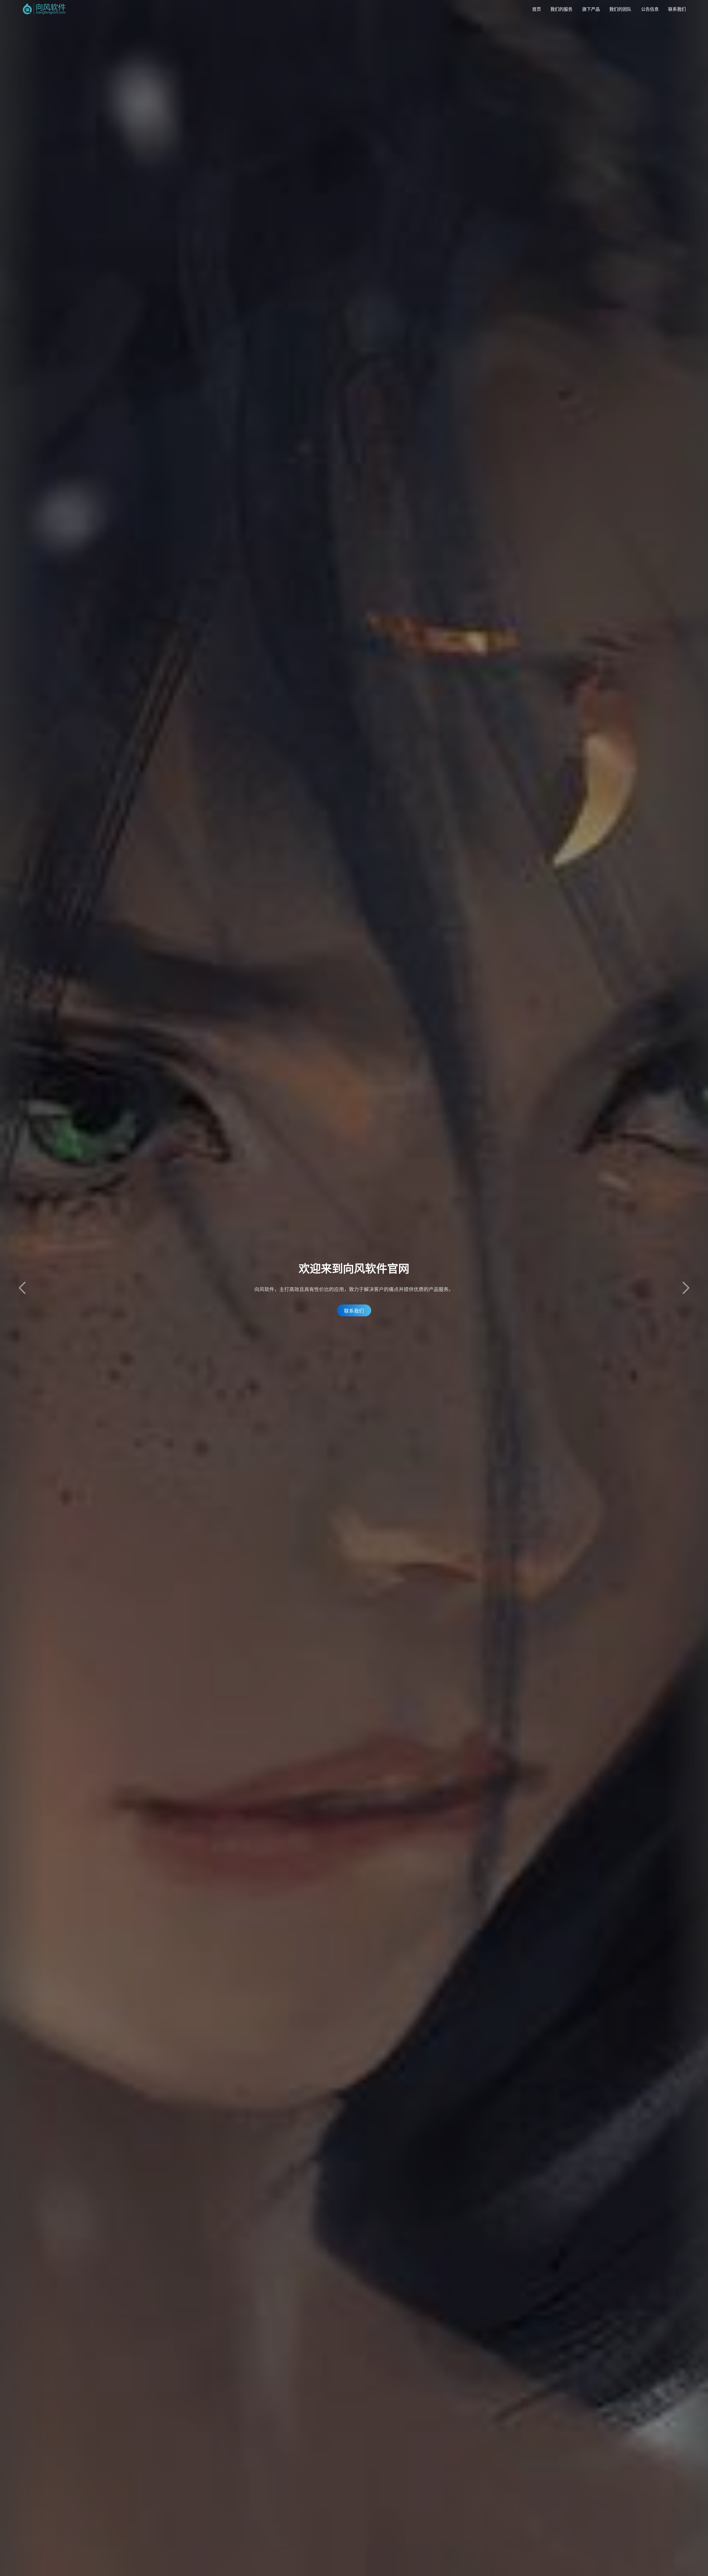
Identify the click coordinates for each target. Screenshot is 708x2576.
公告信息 (650, 9)
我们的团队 (620, 9)
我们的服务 (561, 9)
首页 (537, 9)
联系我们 (677, 9)
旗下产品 (591, 9)
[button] (686, 1288)
